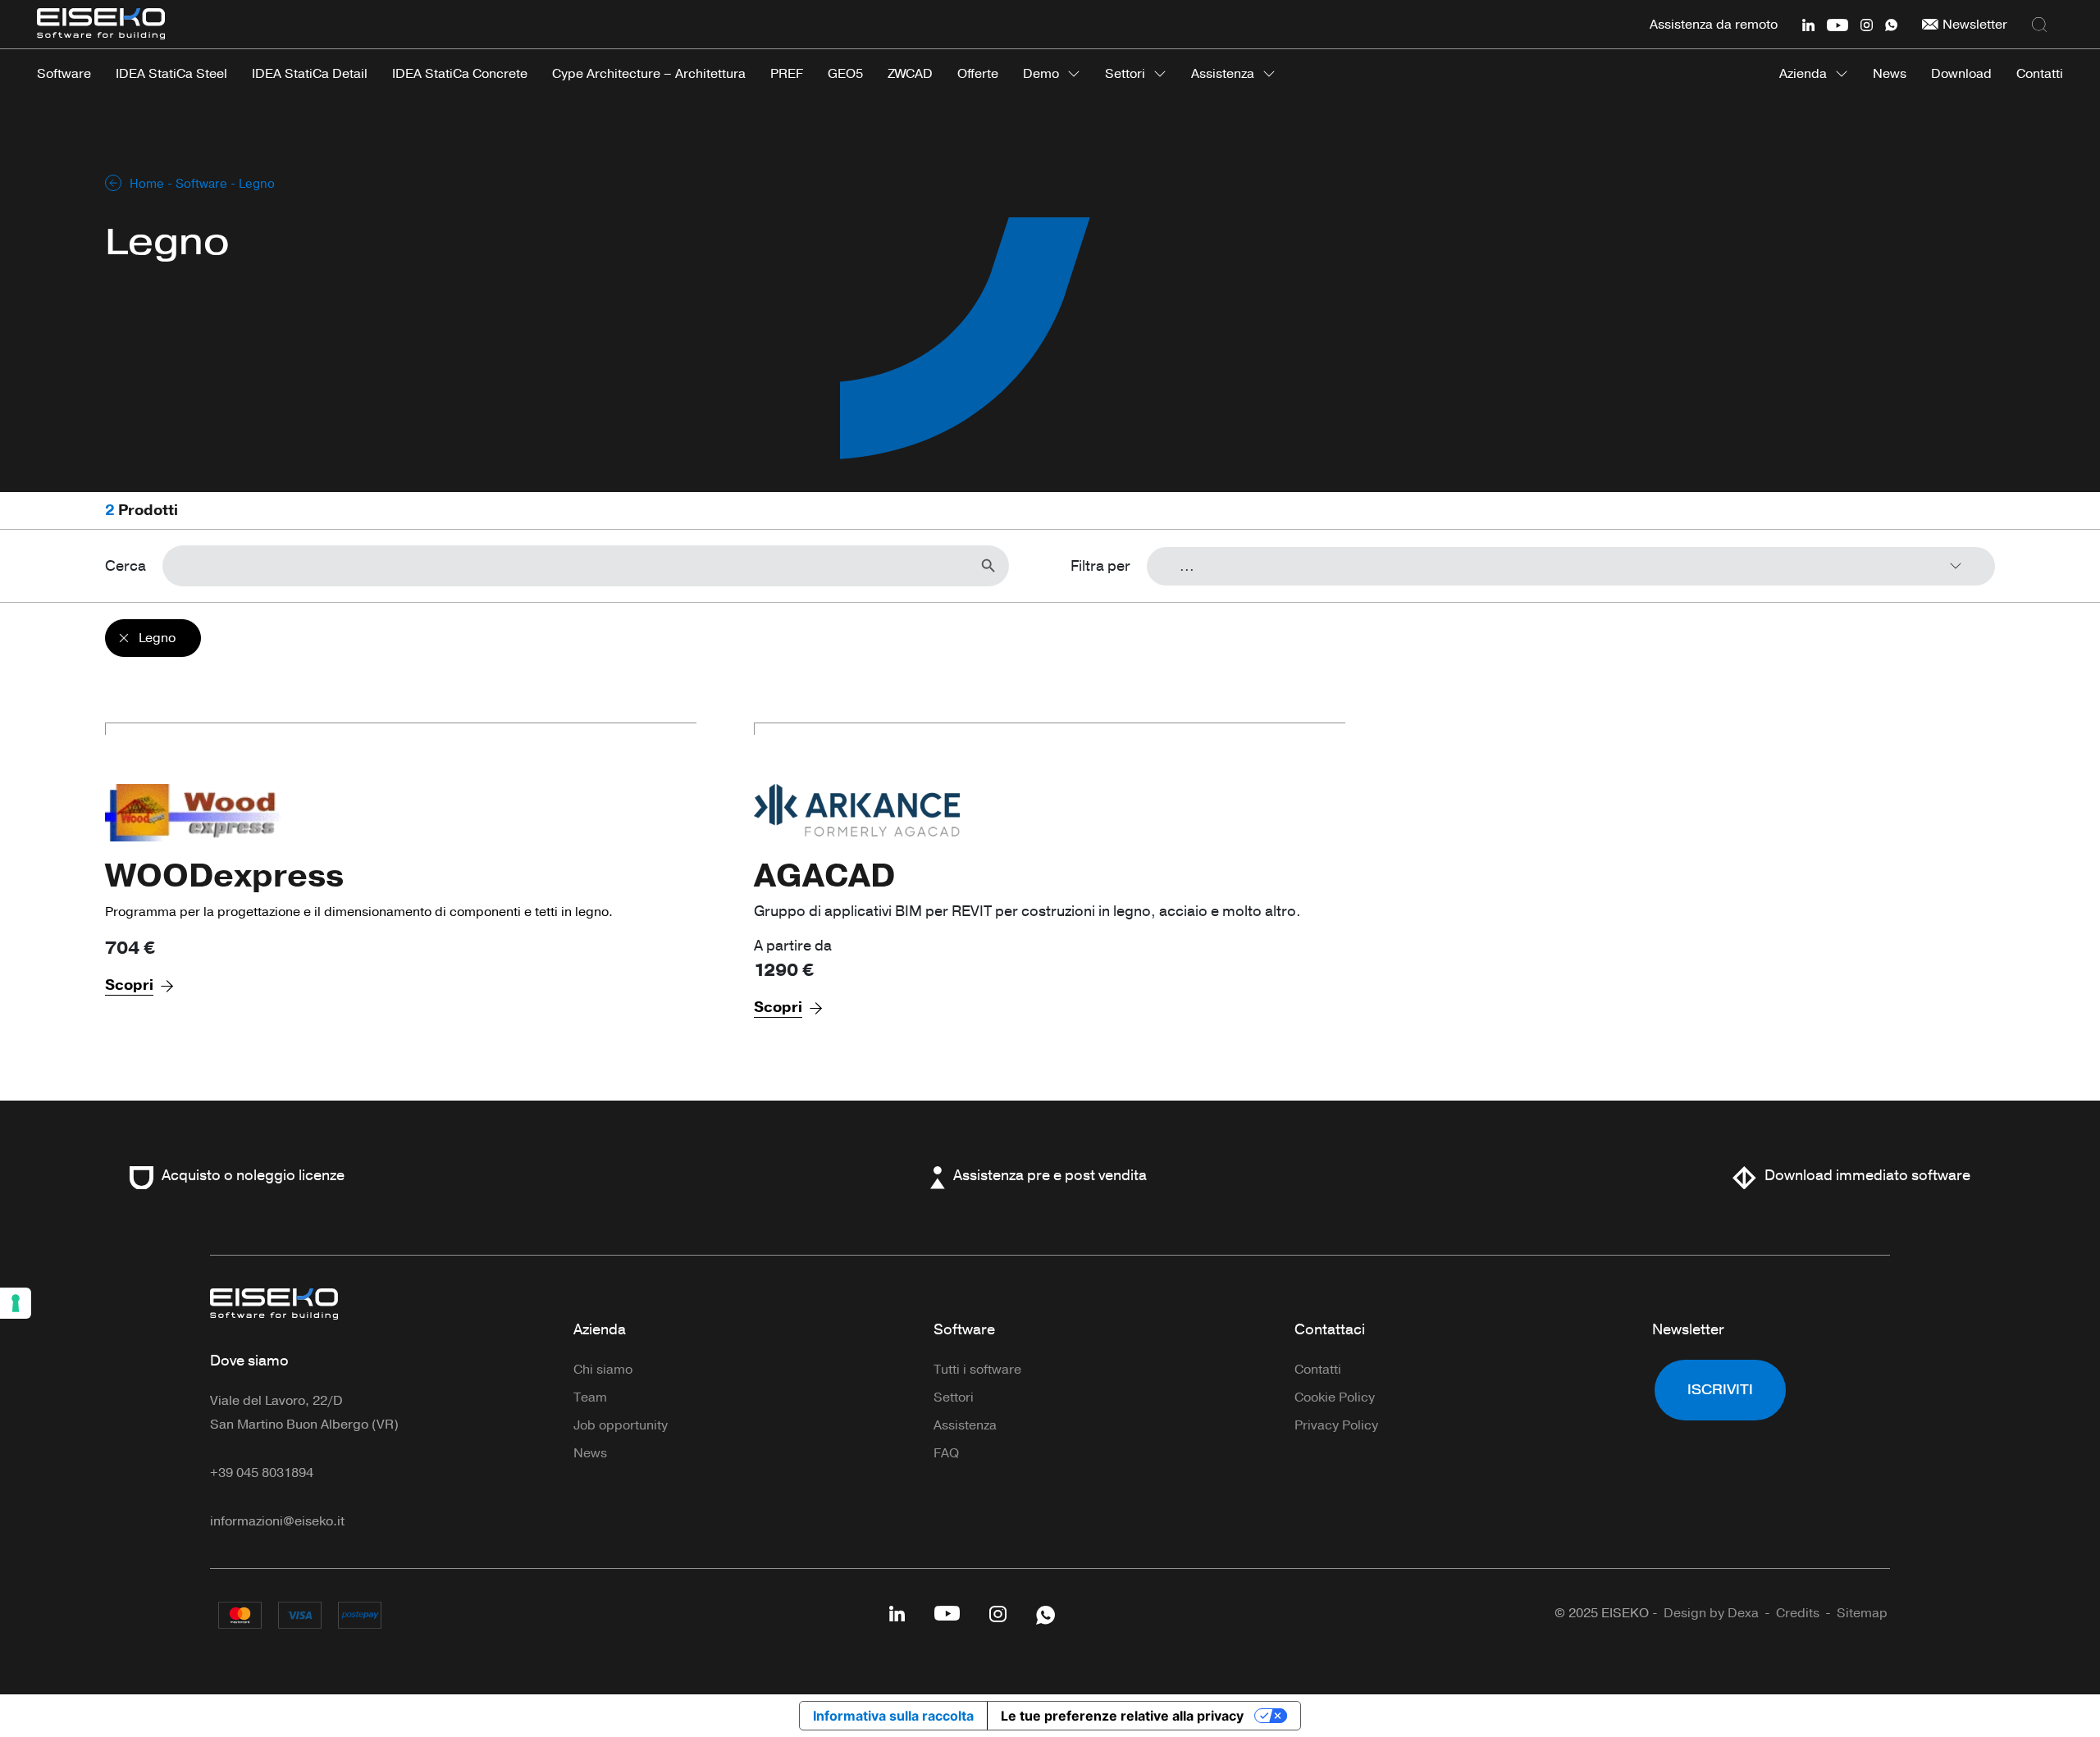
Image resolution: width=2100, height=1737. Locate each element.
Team (590, 1397)
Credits (1798, 1613)
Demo (1041, 74)
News (590, 1453)
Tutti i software (977, 1370)
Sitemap (1862, 1613)
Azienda (1803, 74)
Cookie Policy (1335, 1397)
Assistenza (1223, 74)
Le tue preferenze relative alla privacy (1122, 1716)
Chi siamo (603, 1370)
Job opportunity (621, 1425)
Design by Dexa (1711, 1613)
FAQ (946, 1453)
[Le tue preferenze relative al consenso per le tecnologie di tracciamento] (16, 1303)
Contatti (1318, 1370)
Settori (1125, 74)
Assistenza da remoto (1714, 25)
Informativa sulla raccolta (893, 1716)
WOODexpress (224, 876)
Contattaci (1330, 1329)
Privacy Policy (1336, 1425)
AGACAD (824, 876)
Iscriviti (1720, 1390)
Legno (157, 638)
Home (147, 184)
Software (201, 184)
